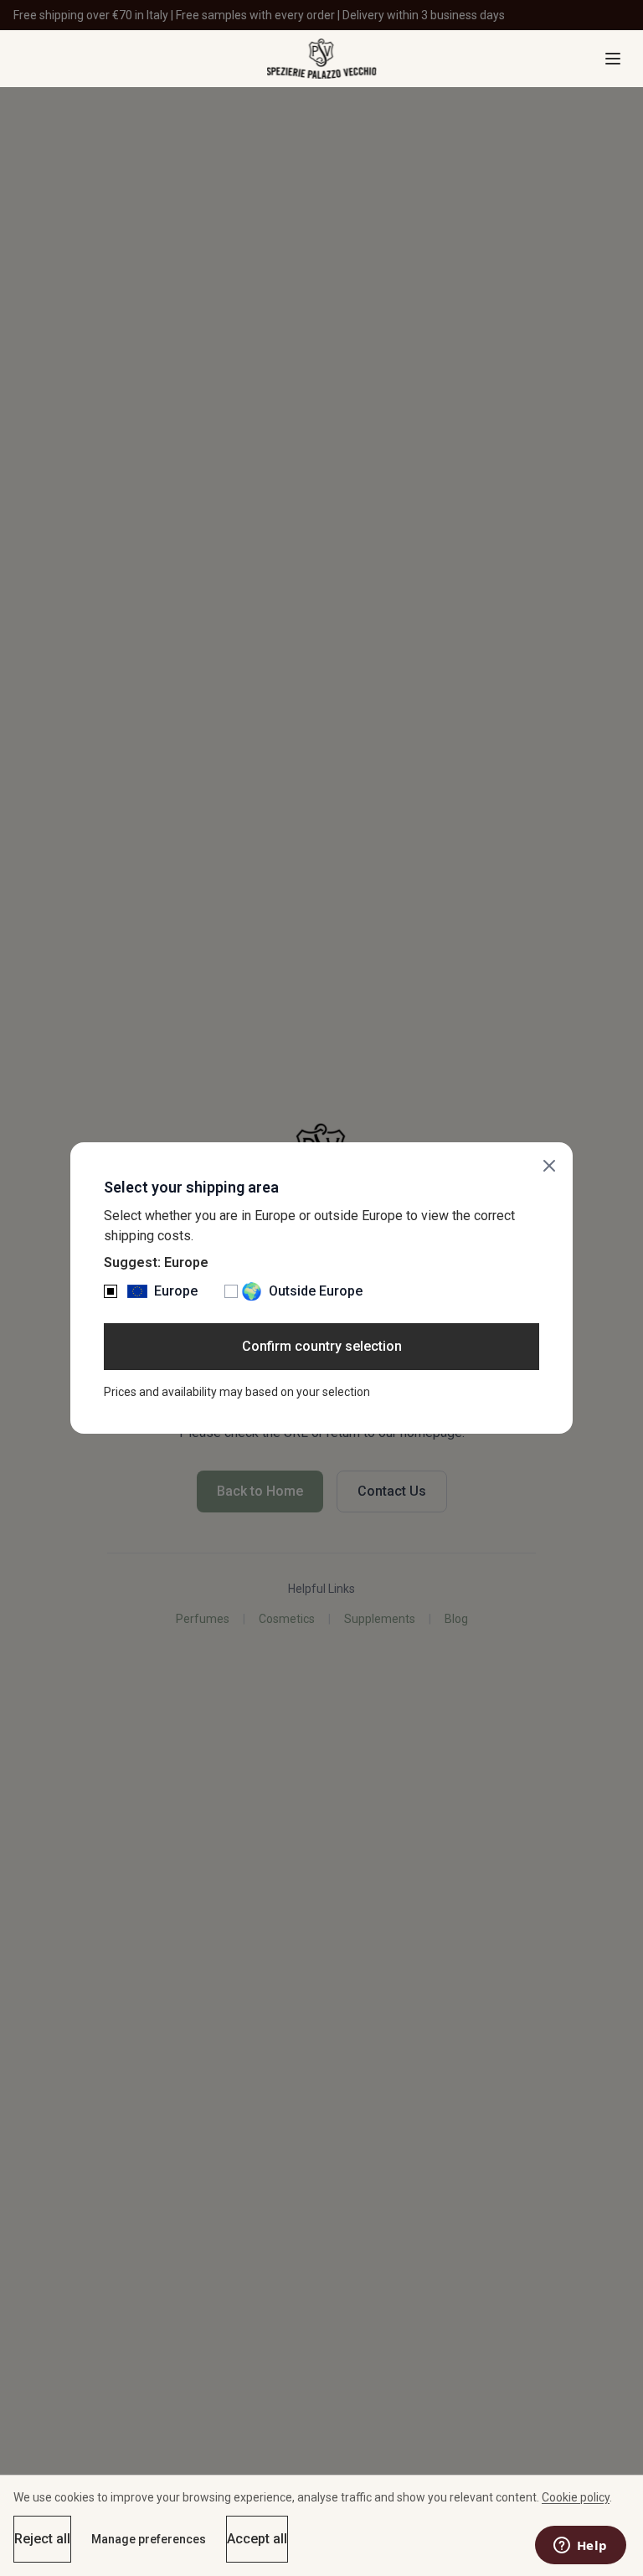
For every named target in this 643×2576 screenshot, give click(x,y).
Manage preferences (149, 2539)
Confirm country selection (322, 1346)
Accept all (257, 2539)
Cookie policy (576, 2497)
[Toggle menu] (613, 59)
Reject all (42, 2539)
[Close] (549, 1166)
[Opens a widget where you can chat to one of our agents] (580, 2547)
